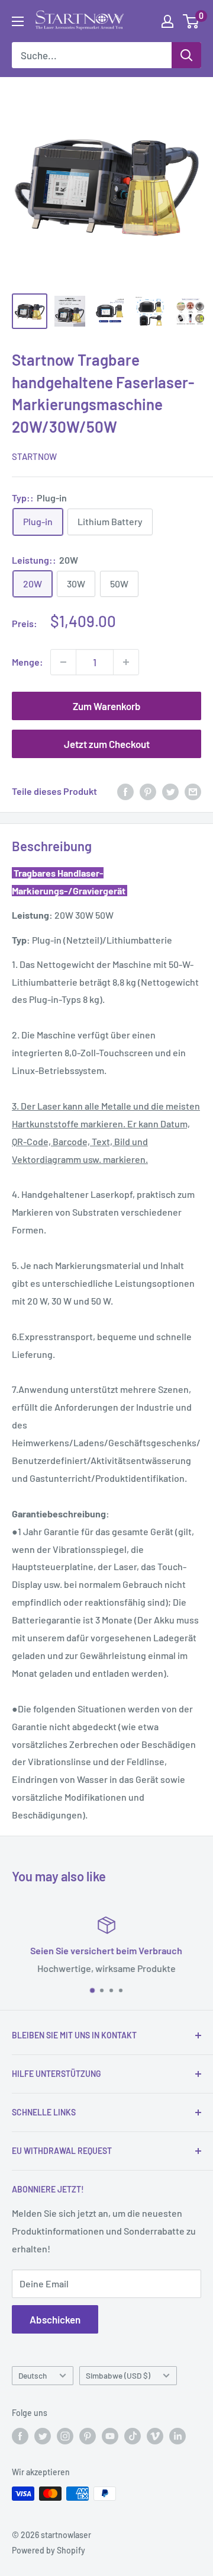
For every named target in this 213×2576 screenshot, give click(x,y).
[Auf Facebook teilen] (125, 791)
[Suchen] (186, 55)
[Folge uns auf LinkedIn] (177, 2436)
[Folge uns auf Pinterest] (88, 2436)
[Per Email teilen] (193, 791)
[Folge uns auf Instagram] (65, 2436)
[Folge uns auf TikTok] (133, 2436)
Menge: (28, 662)
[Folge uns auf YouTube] (110, 2436)
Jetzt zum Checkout (107, 744)
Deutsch (33, 2375)
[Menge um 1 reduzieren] (63, 662)
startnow (34, 456)
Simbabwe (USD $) (118, 2375)
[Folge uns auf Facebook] (20, 2436)
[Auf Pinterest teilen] (148, 791)
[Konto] (167, 21)
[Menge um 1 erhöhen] (126, 662)
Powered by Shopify (49, 2550)
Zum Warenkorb (107, 706)
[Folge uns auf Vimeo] (155, 2436)
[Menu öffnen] (18, 21)
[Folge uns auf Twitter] (43, 2436)
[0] (191, 21)
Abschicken (55, 2319)
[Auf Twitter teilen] (170, 791)
